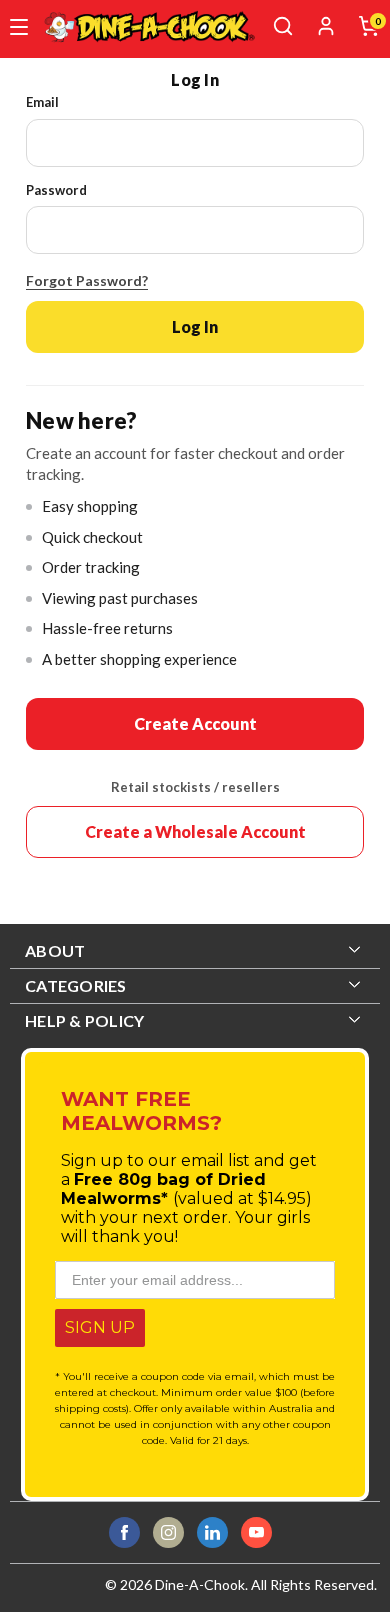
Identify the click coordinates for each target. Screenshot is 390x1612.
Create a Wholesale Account (195, 831)
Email (42, 102)
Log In (195, 326)
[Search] (283, 26)
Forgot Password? (87, 280)
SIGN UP (100, 1327)
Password (56, 190)
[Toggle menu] (19, 27)
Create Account (195, 723)
